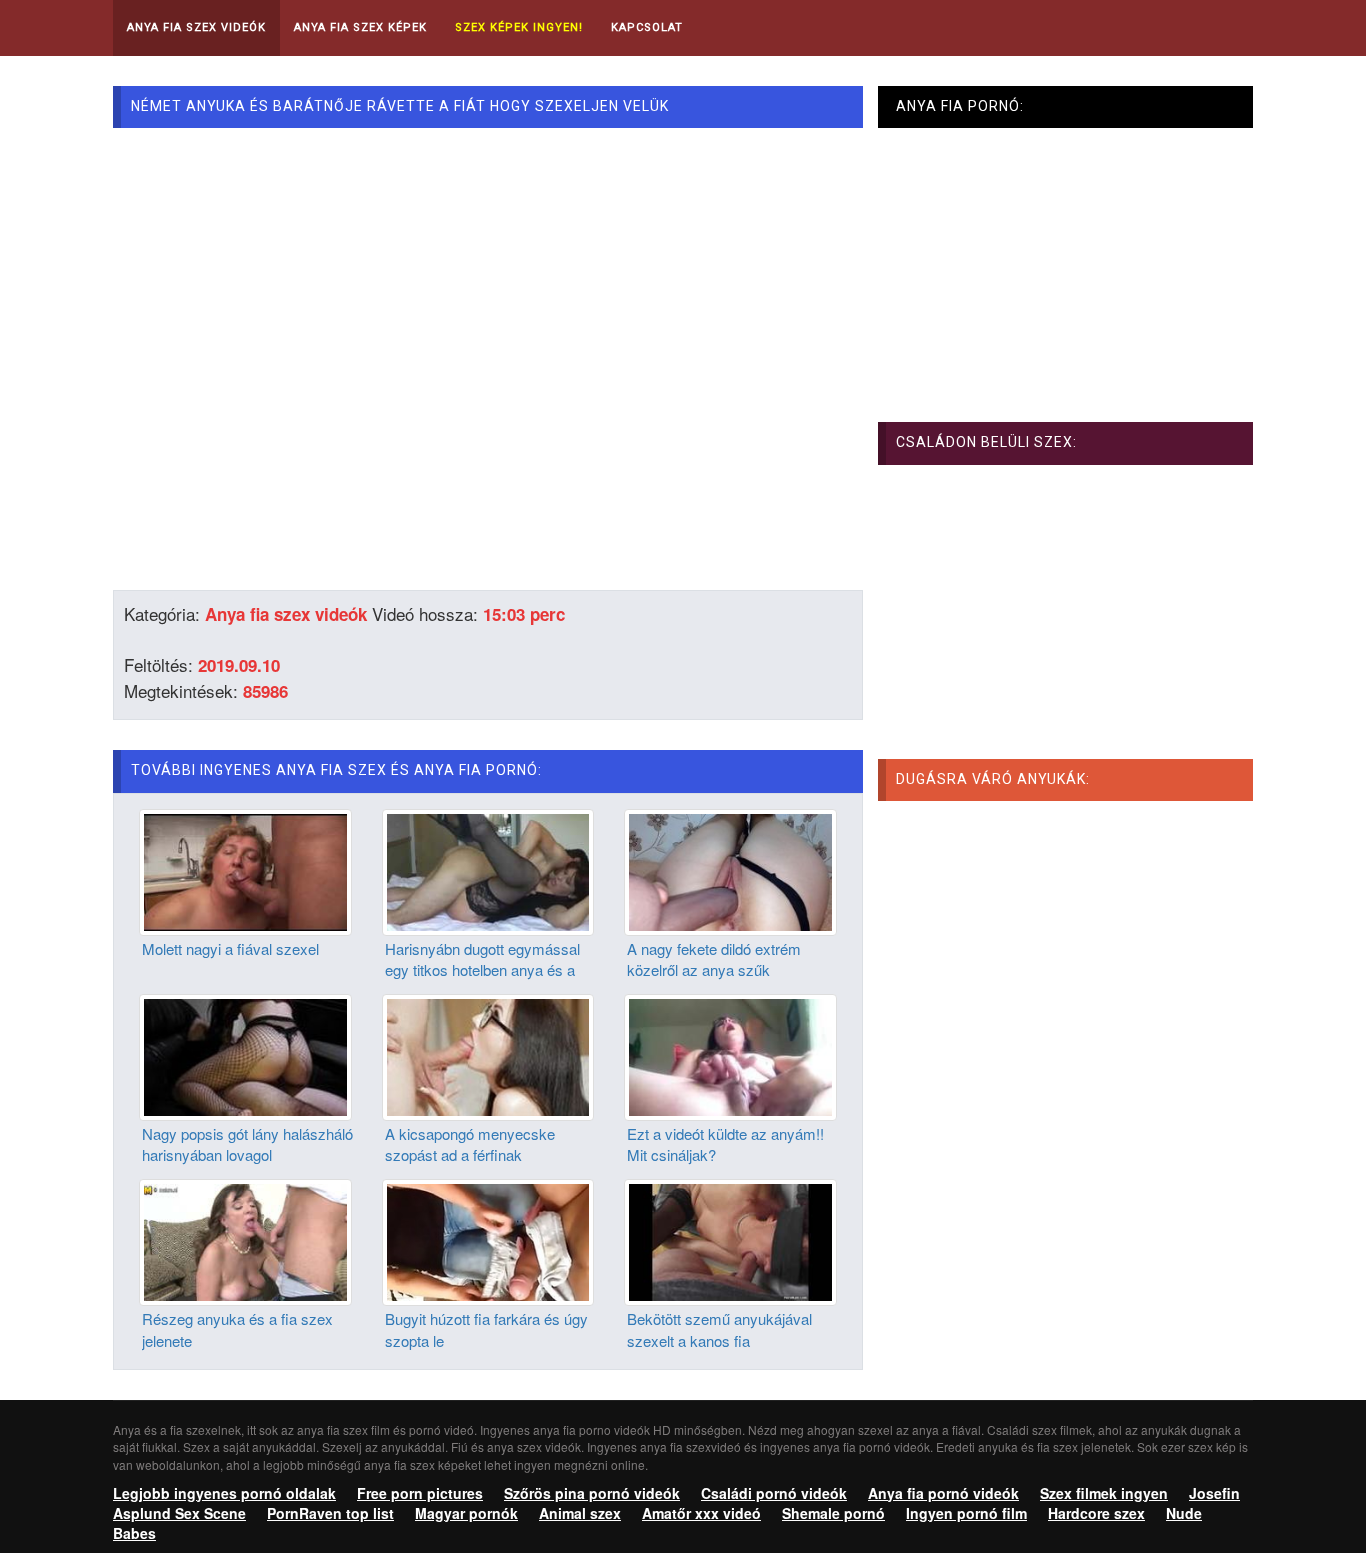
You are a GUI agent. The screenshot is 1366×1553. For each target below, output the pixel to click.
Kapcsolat (647, 27)
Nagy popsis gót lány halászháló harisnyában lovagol (247, 1144)
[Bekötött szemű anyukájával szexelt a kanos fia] (730, 1240)
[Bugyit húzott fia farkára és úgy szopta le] (488, 1240)
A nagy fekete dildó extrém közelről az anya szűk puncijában (714, 970)
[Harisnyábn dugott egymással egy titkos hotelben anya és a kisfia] (488, 870)
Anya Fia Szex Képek (360, 27)
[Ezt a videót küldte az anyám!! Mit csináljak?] (730, 1055)
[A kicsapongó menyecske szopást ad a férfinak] (488, 1055)
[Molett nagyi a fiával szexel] (245, 870)
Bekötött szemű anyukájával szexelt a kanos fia (719, 1329)
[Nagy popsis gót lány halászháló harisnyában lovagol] (245, 1055)
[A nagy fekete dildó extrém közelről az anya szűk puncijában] (730, 870)
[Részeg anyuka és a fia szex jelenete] (245, 1240)
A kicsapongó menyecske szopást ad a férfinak (470, 1144)
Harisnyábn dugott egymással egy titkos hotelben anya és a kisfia (482, 970)
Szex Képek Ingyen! (519, 27)
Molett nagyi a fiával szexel (230, 948)
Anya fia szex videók (286, 614)
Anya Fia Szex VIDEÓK (196, 27)
